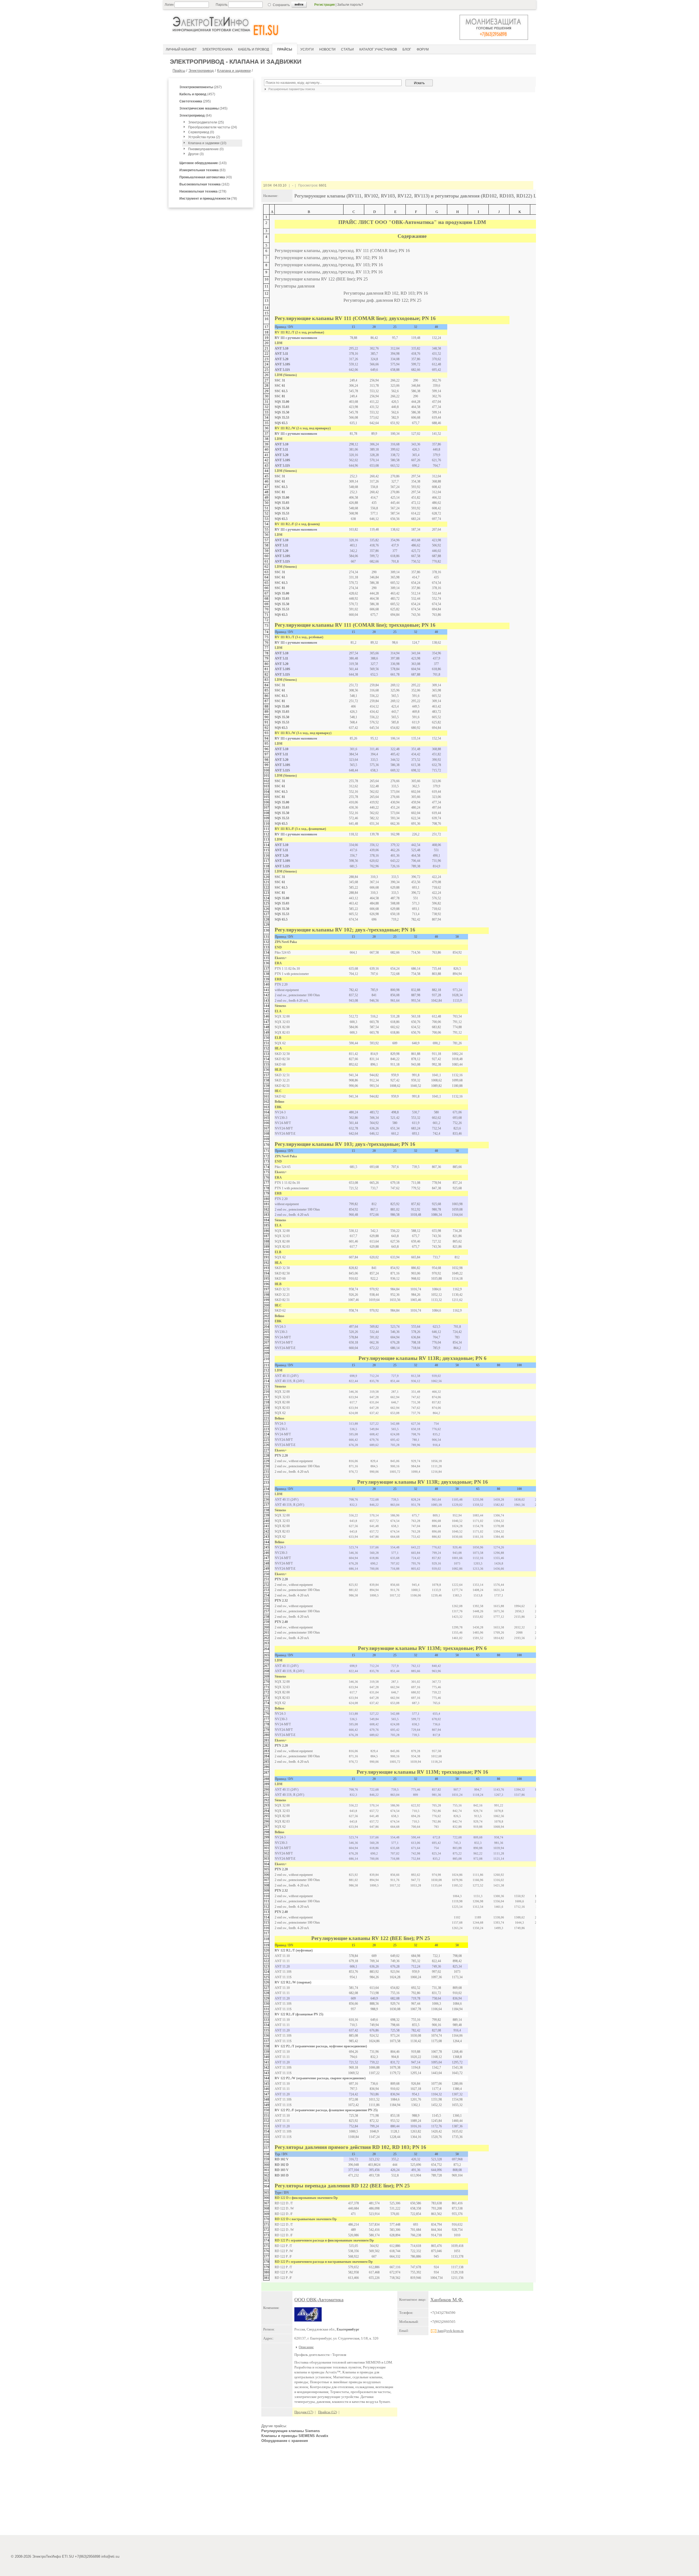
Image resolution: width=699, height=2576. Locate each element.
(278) (203, 191)
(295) (195, 101)
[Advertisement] (397, 2491)
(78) (208, 199)
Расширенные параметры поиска (291, 89)
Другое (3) (196, 154)
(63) (202, 170)
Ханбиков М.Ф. (447, 2300)
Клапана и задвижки (234, 71)
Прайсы (179, 71)
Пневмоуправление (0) (206, 149)
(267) (201, 87)
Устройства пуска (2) (204, 137)
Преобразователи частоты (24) (213, 127)
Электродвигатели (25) (206, 122)
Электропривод (201, 71)
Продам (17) (304, 2412)
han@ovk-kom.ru (450, 2331)
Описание (306, 2347)
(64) (196, 116)
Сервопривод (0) (201, 132)
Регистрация (325, 5)
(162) (204, 184)
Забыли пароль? (350, 5)
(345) (203, 108)
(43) (206, 177)
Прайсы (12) (328, 2412)
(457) (197, 94)
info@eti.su (110, 2556)
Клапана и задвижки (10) (207, 143)
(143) (203, 163)
